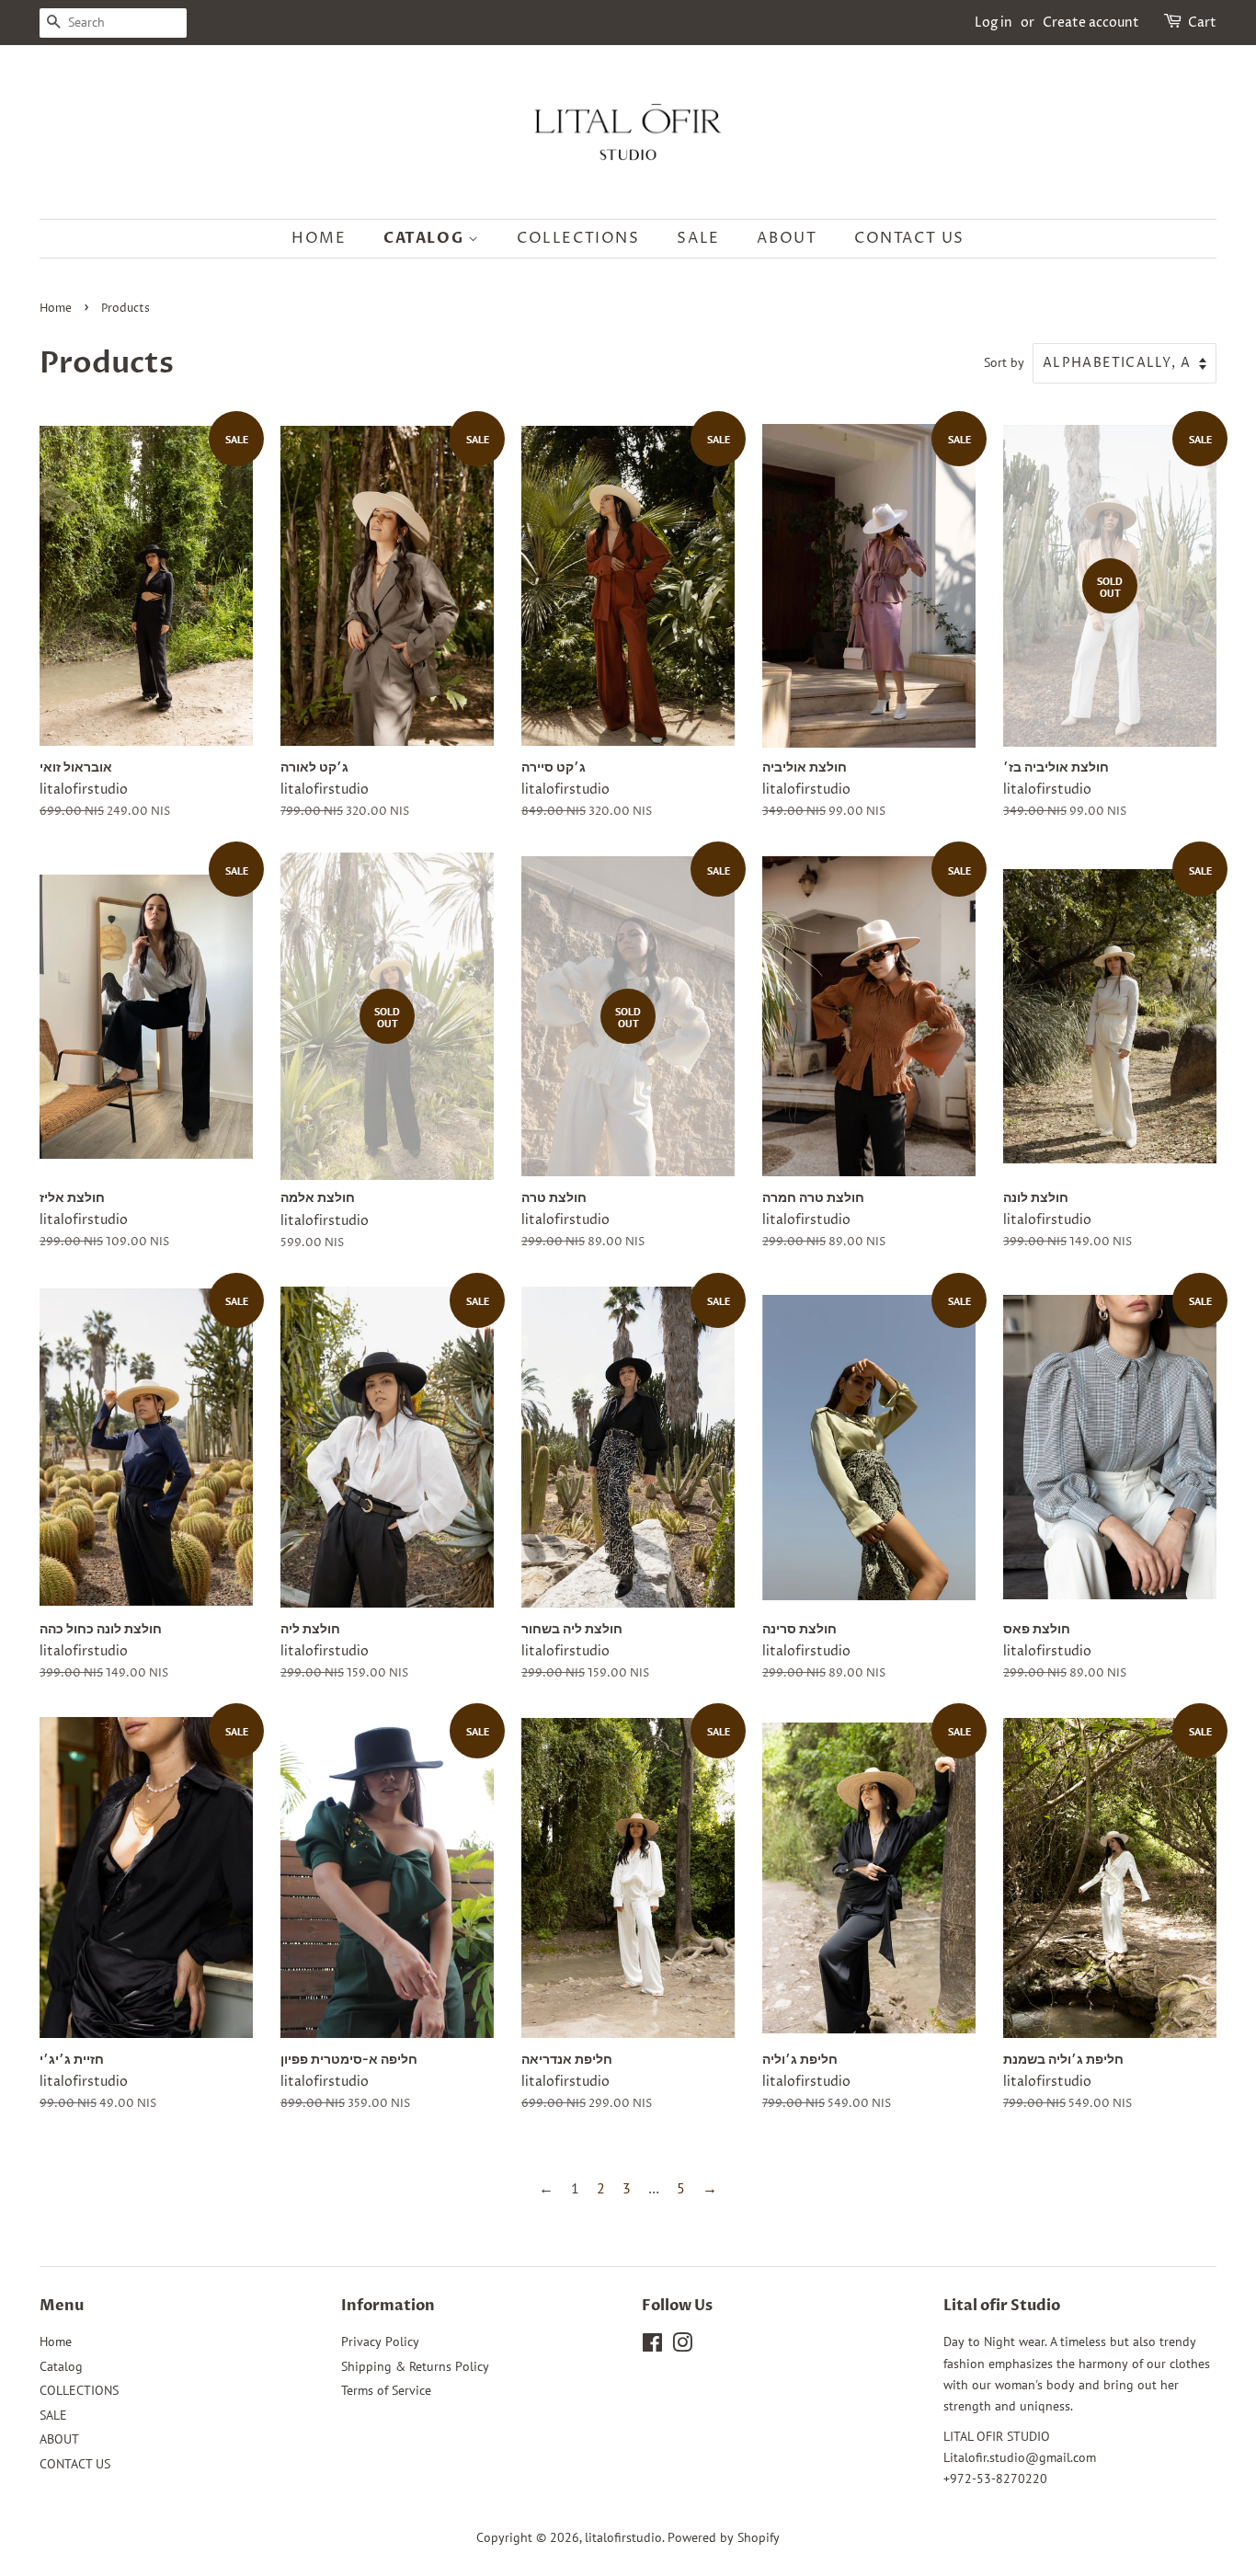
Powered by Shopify (724, 2537)
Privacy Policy (380, 2341)
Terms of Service (386, 2390)
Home (319, 238)
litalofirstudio (623, 2537)
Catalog (426, 238)
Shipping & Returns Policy (415, 2366)
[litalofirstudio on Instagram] (682, 2346)
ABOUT (787, 238)
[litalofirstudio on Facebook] (652, 2346)
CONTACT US (909, 238)
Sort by (1004, 362)
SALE (698, 238)
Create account (1091, 23)
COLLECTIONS (578, 238)
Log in (993, 23)
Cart (1202, 23)
